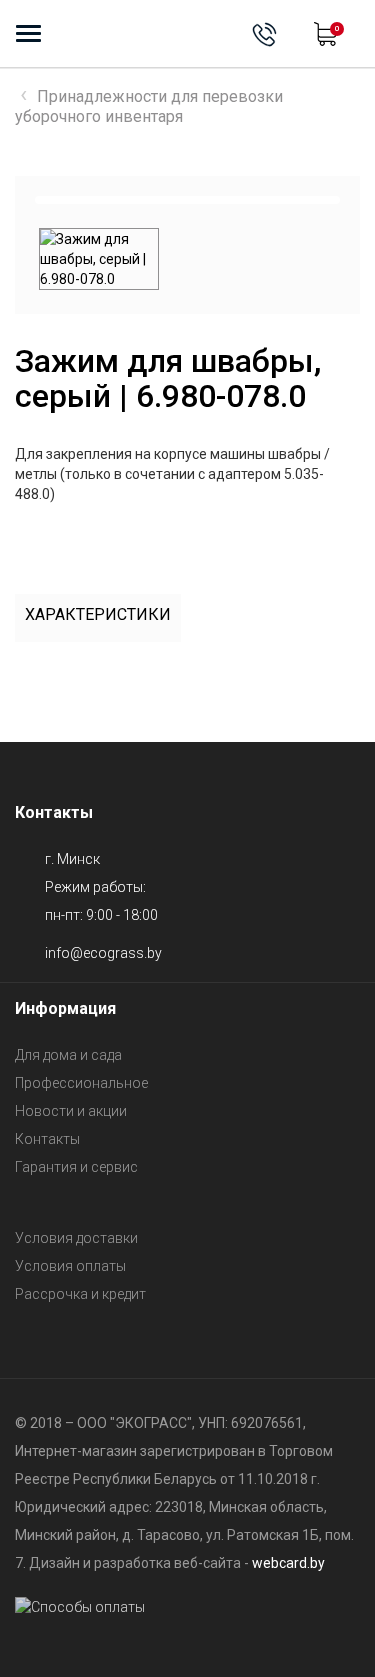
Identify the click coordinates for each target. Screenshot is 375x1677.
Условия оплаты (70, 1266)
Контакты (47, 1139)
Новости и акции (71, 1111)
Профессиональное (81, 1083)
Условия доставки (76, 1238)
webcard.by (288, 1563)
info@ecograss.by (103, 953)
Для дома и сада (68, 1055)
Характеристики (98, 614)
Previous (69, 200)
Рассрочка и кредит (80, 1294)
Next (306, 200)
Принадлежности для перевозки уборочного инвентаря (149, 106)
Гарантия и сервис (76, 1167)
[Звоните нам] (264, 34)
